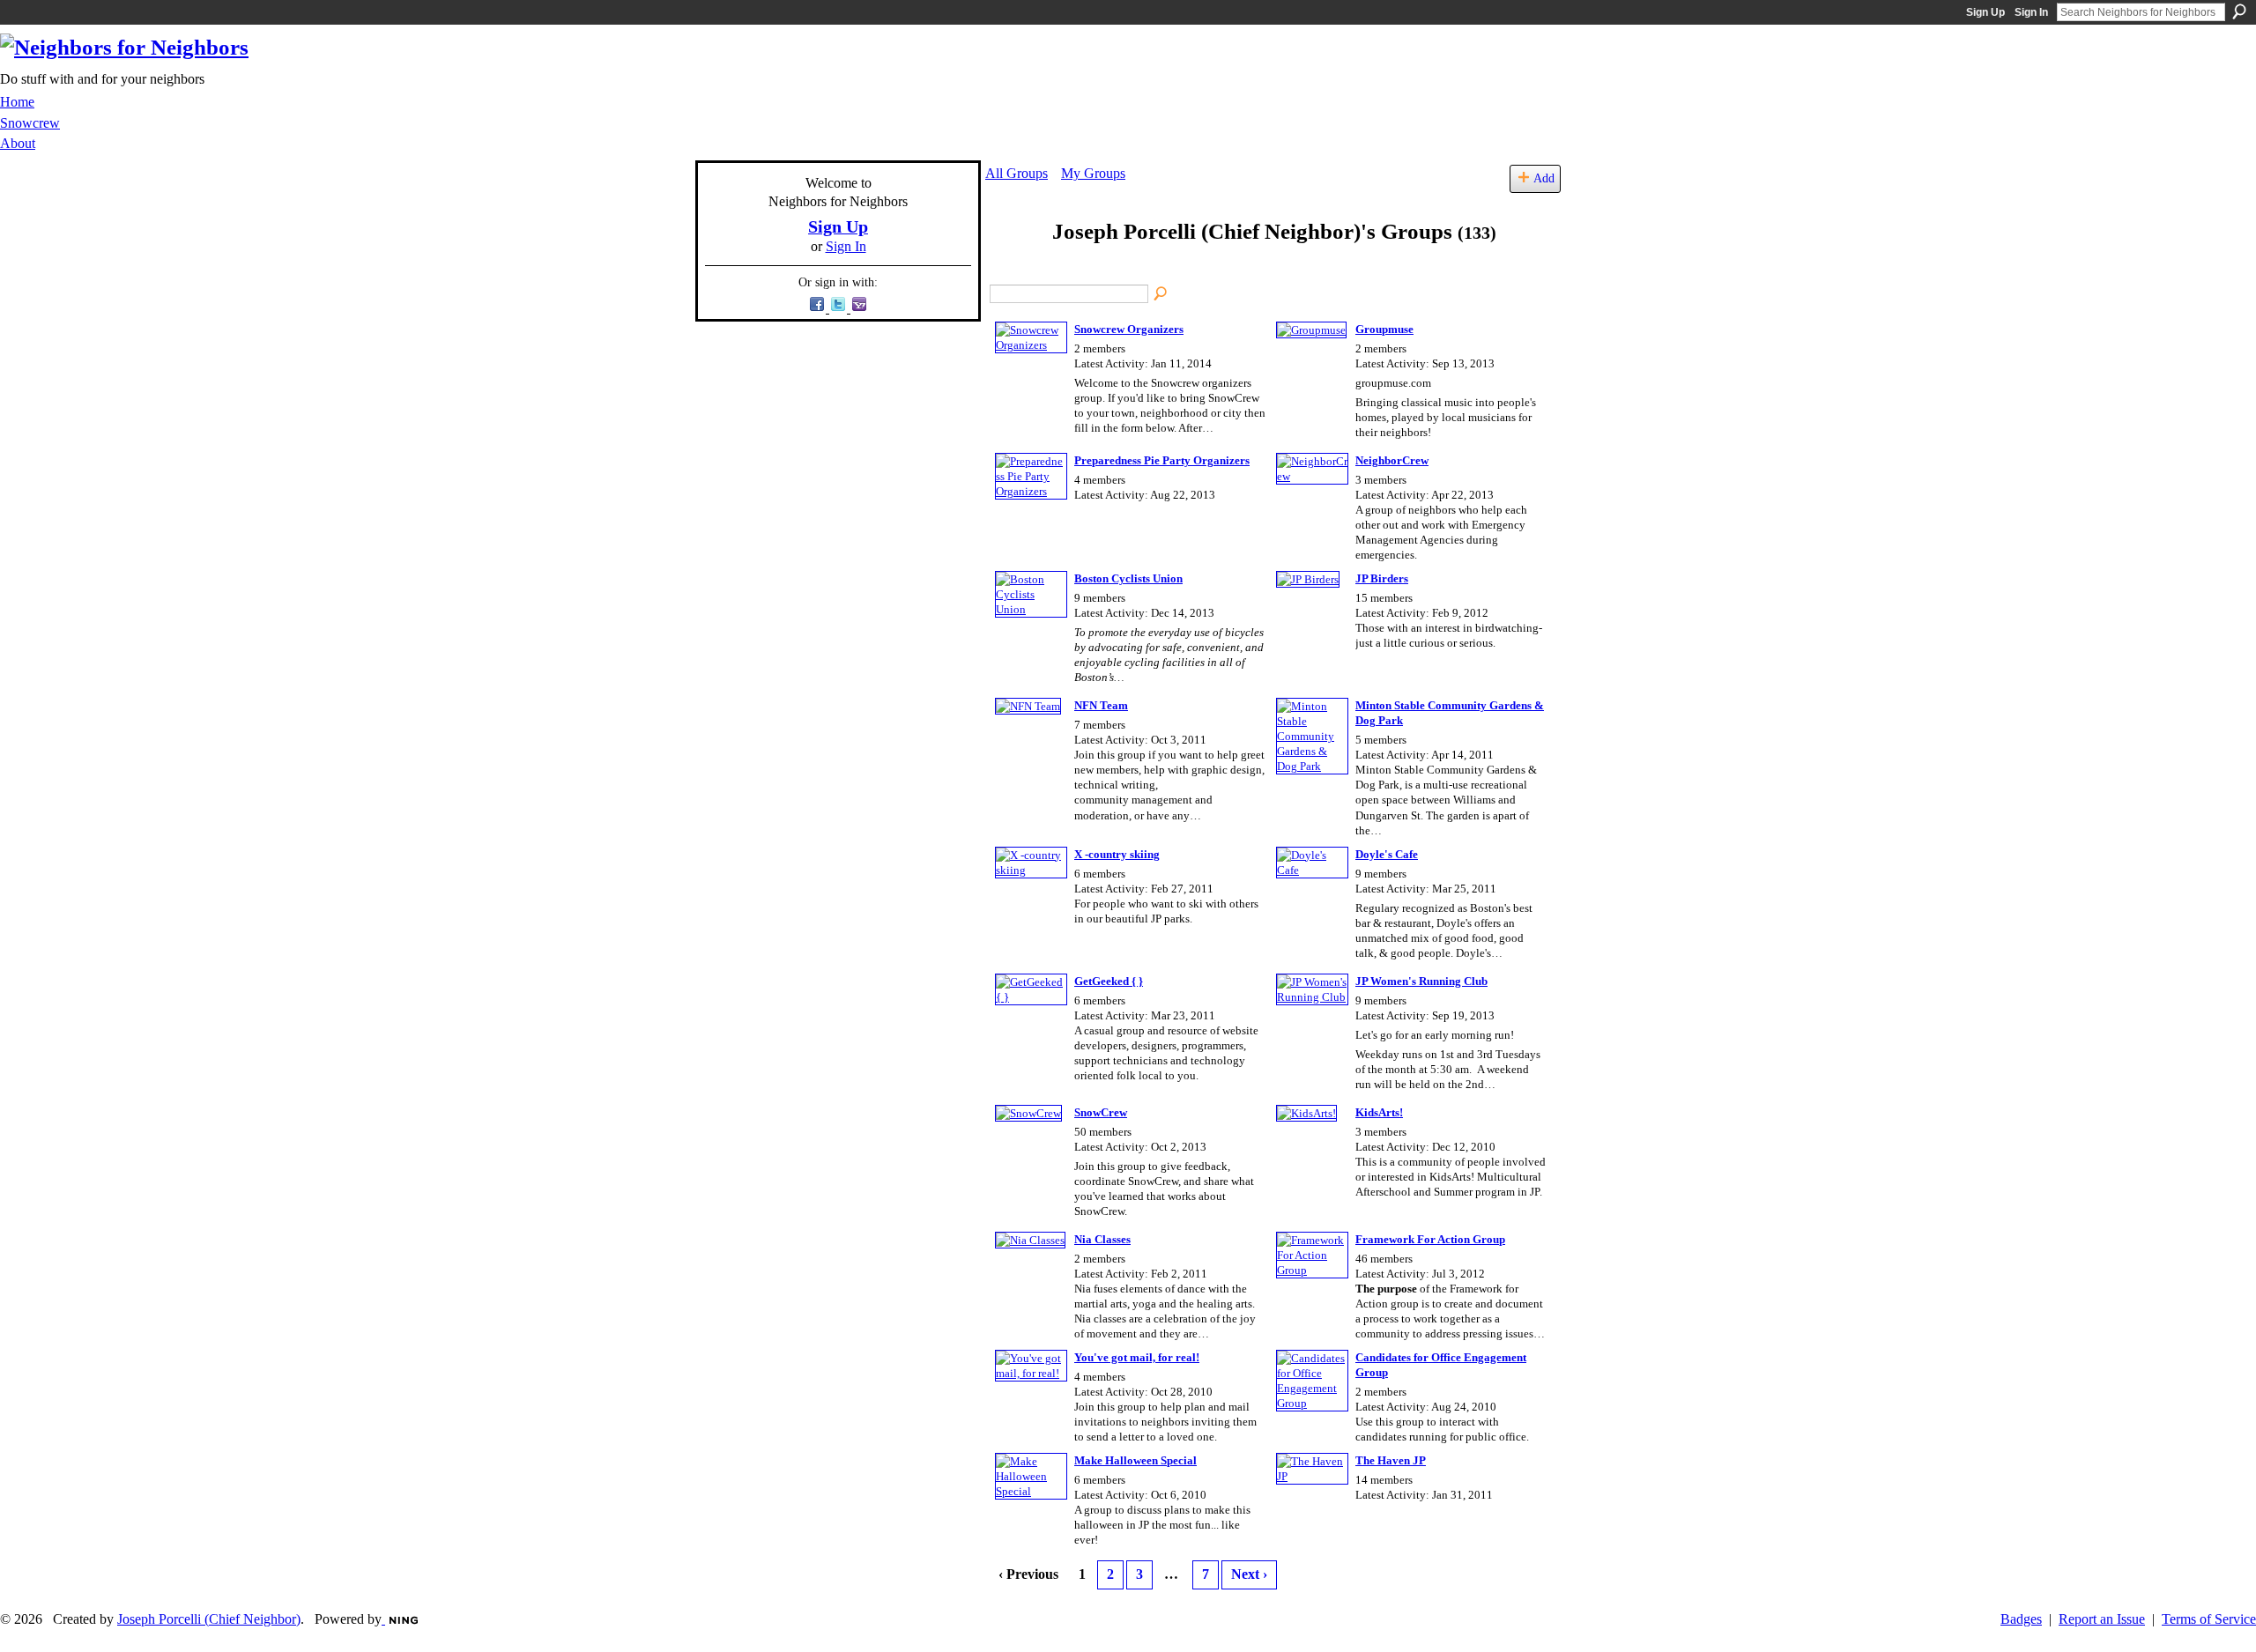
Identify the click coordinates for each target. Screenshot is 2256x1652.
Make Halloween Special (1135, 1460)
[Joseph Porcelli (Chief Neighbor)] (1013, 266)
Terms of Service (2209, 1619)
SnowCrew (1101, 1112)
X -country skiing (1117, 854)
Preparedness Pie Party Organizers (1162, 460)
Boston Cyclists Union (1128, 578)
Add (1544, 178)
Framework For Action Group (1430, 1239)
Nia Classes (1102, 1239)
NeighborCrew (1392, 460)
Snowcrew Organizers (1129, 329)
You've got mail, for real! (1137, 1357)
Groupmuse (1384, 329)
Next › (1249, 1574)
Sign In (2031, 12)
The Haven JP (1391, 1460)
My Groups (1093, 173)
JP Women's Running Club (1421, 981)
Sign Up (1985, 12)
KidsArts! (1379, 1112)
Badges (2021, 1619)
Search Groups (1161, 294)
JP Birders (1382, 578)
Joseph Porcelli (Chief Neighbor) (209, 1619)
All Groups (1017, 173)
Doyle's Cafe (1387, 854)
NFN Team (1101, 705)
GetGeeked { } (1109, 981)
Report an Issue (2102, 1619)
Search (2239, 11)
